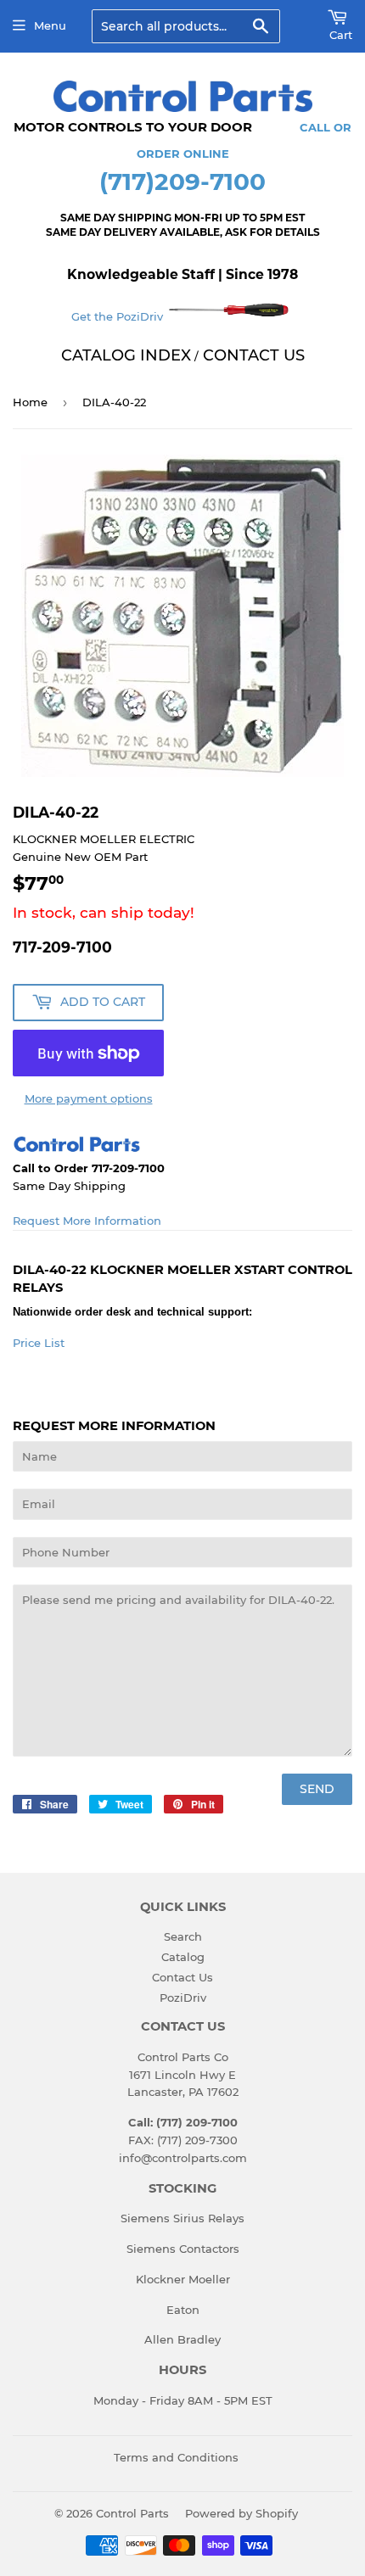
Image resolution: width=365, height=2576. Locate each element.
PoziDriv (183, 1998)
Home (30, 402)
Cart (341, 35)
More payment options (89, 1098)
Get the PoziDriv (119, 316)
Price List (39, 1343)
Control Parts (132, 2513)
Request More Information (87, 1221)
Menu (50, 25)
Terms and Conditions (176, 2457)
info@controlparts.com (183, 2158)
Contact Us (182, 1977)
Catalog (183, 1957)
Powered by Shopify (241, 2513)
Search (183, 1936)
